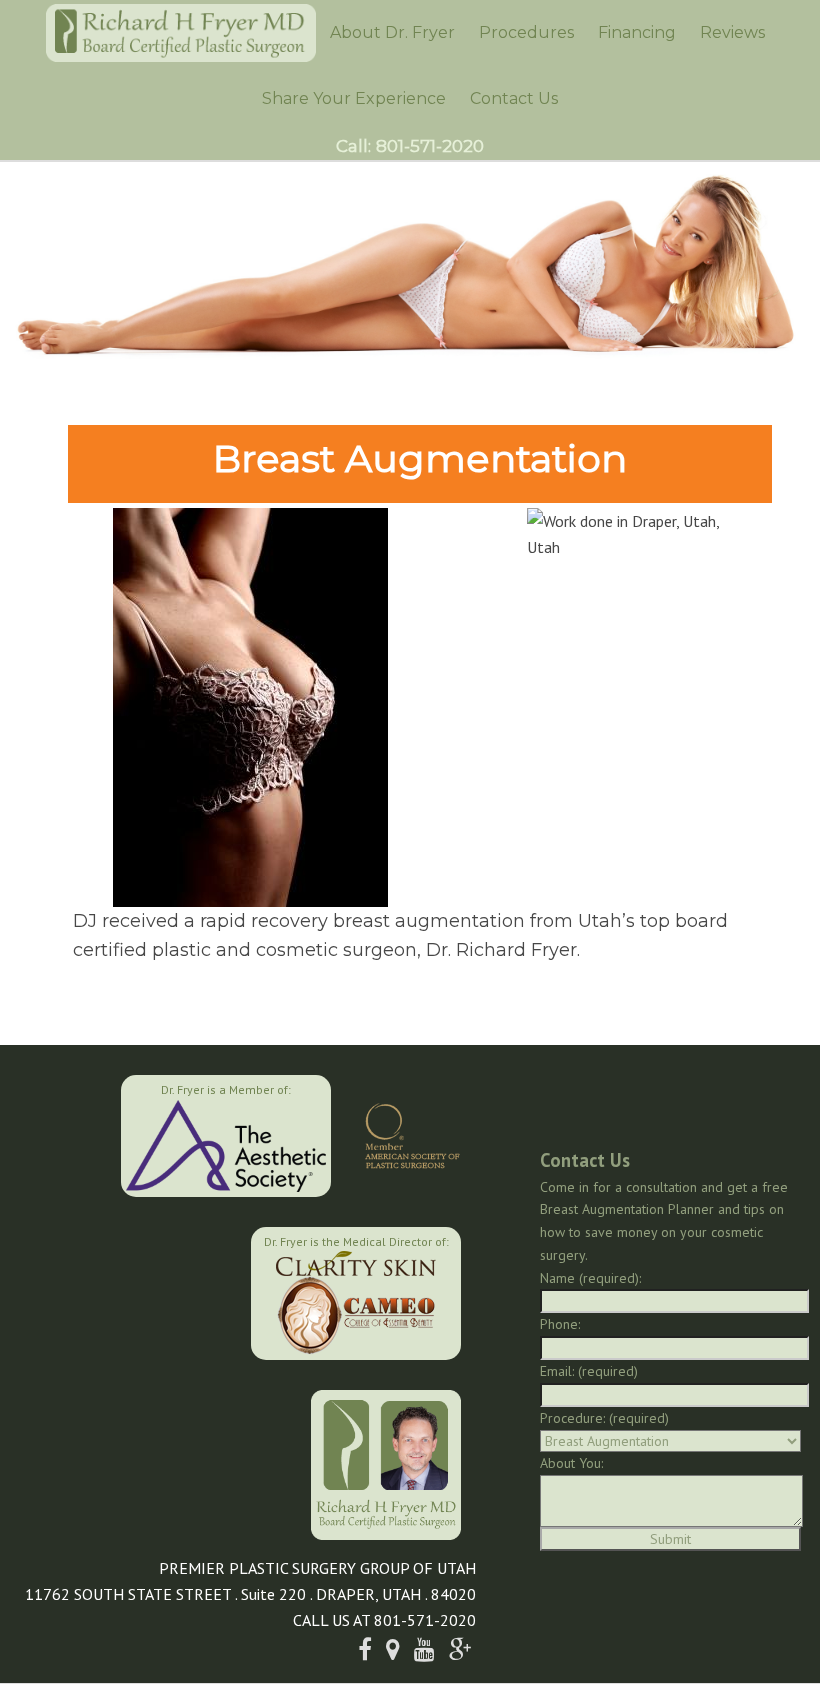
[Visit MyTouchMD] (149, 1291)
